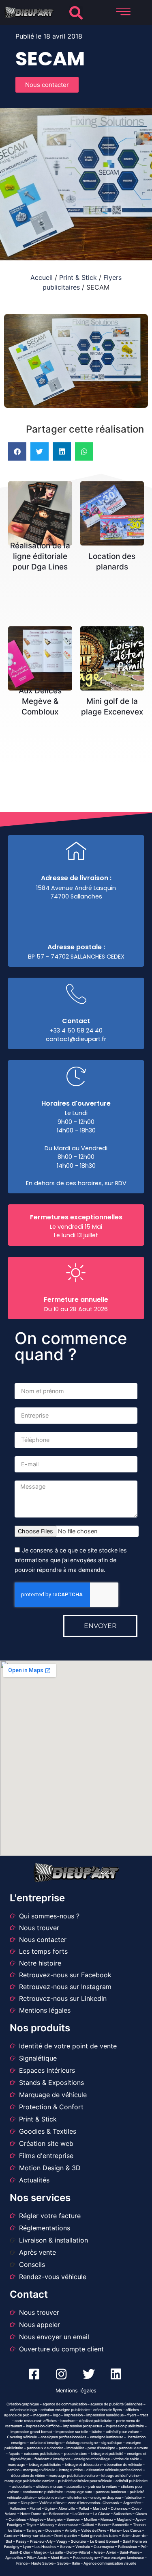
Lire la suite (43, 504)
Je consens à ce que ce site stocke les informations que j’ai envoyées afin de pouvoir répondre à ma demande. (71, 1560)
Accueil (42, 277)
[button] (76, 13)
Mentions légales (76, 2391)
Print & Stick (78, 277)
